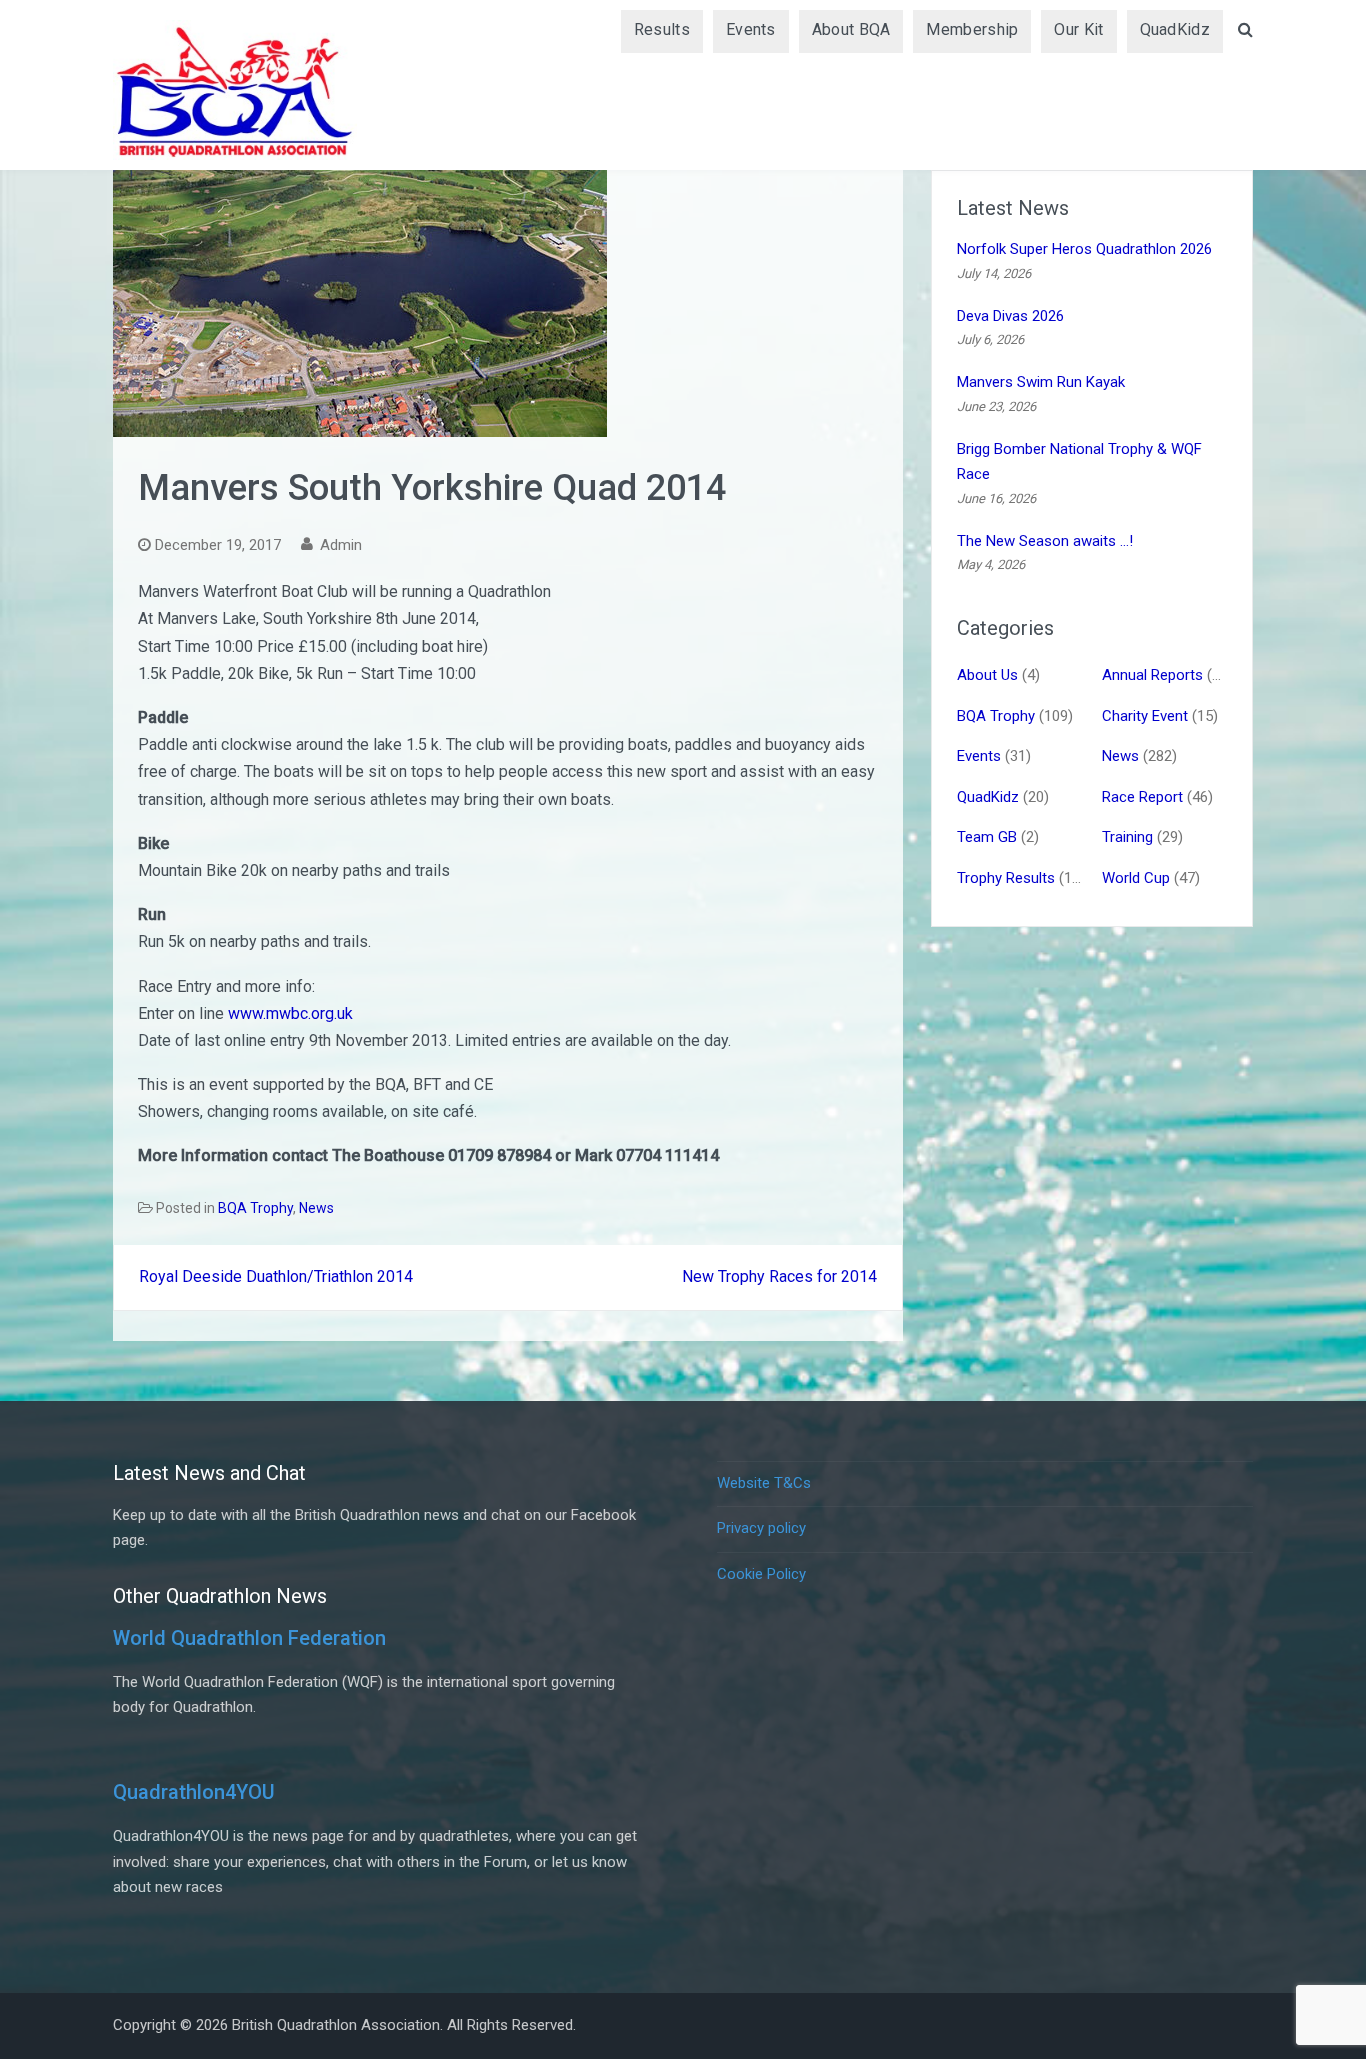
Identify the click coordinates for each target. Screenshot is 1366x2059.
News (316, 1208)
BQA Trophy (255, 1208)
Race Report (1142, 797)
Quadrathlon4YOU (194, 1792)
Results (662, 29)
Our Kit (1078, 29)
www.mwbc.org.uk (290, 1013)
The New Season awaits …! (1045, 541)
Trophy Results (1006, 878)
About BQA (851, 29)
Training (1127, 837)
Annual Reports (1152, 675)
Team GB (987, 837)
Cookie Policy (761, 1574)
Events (751, 29)
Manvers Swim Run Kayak (1041, 382)
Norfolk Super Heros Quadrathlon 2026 (1084, 249)
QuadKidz (1175, 29)
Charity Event (1145, 716)
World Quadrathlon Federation (249, 1638)
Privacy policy (761, 1528)
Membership (972, 29)
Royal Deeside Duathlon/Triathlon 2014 (276, 1276)
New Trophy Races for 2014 (779, 1276)
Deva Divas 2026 (1010, 316)
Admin (341, 545)
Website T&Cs (764, 1483)
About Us (987, 675)
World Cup (1136, 878)
